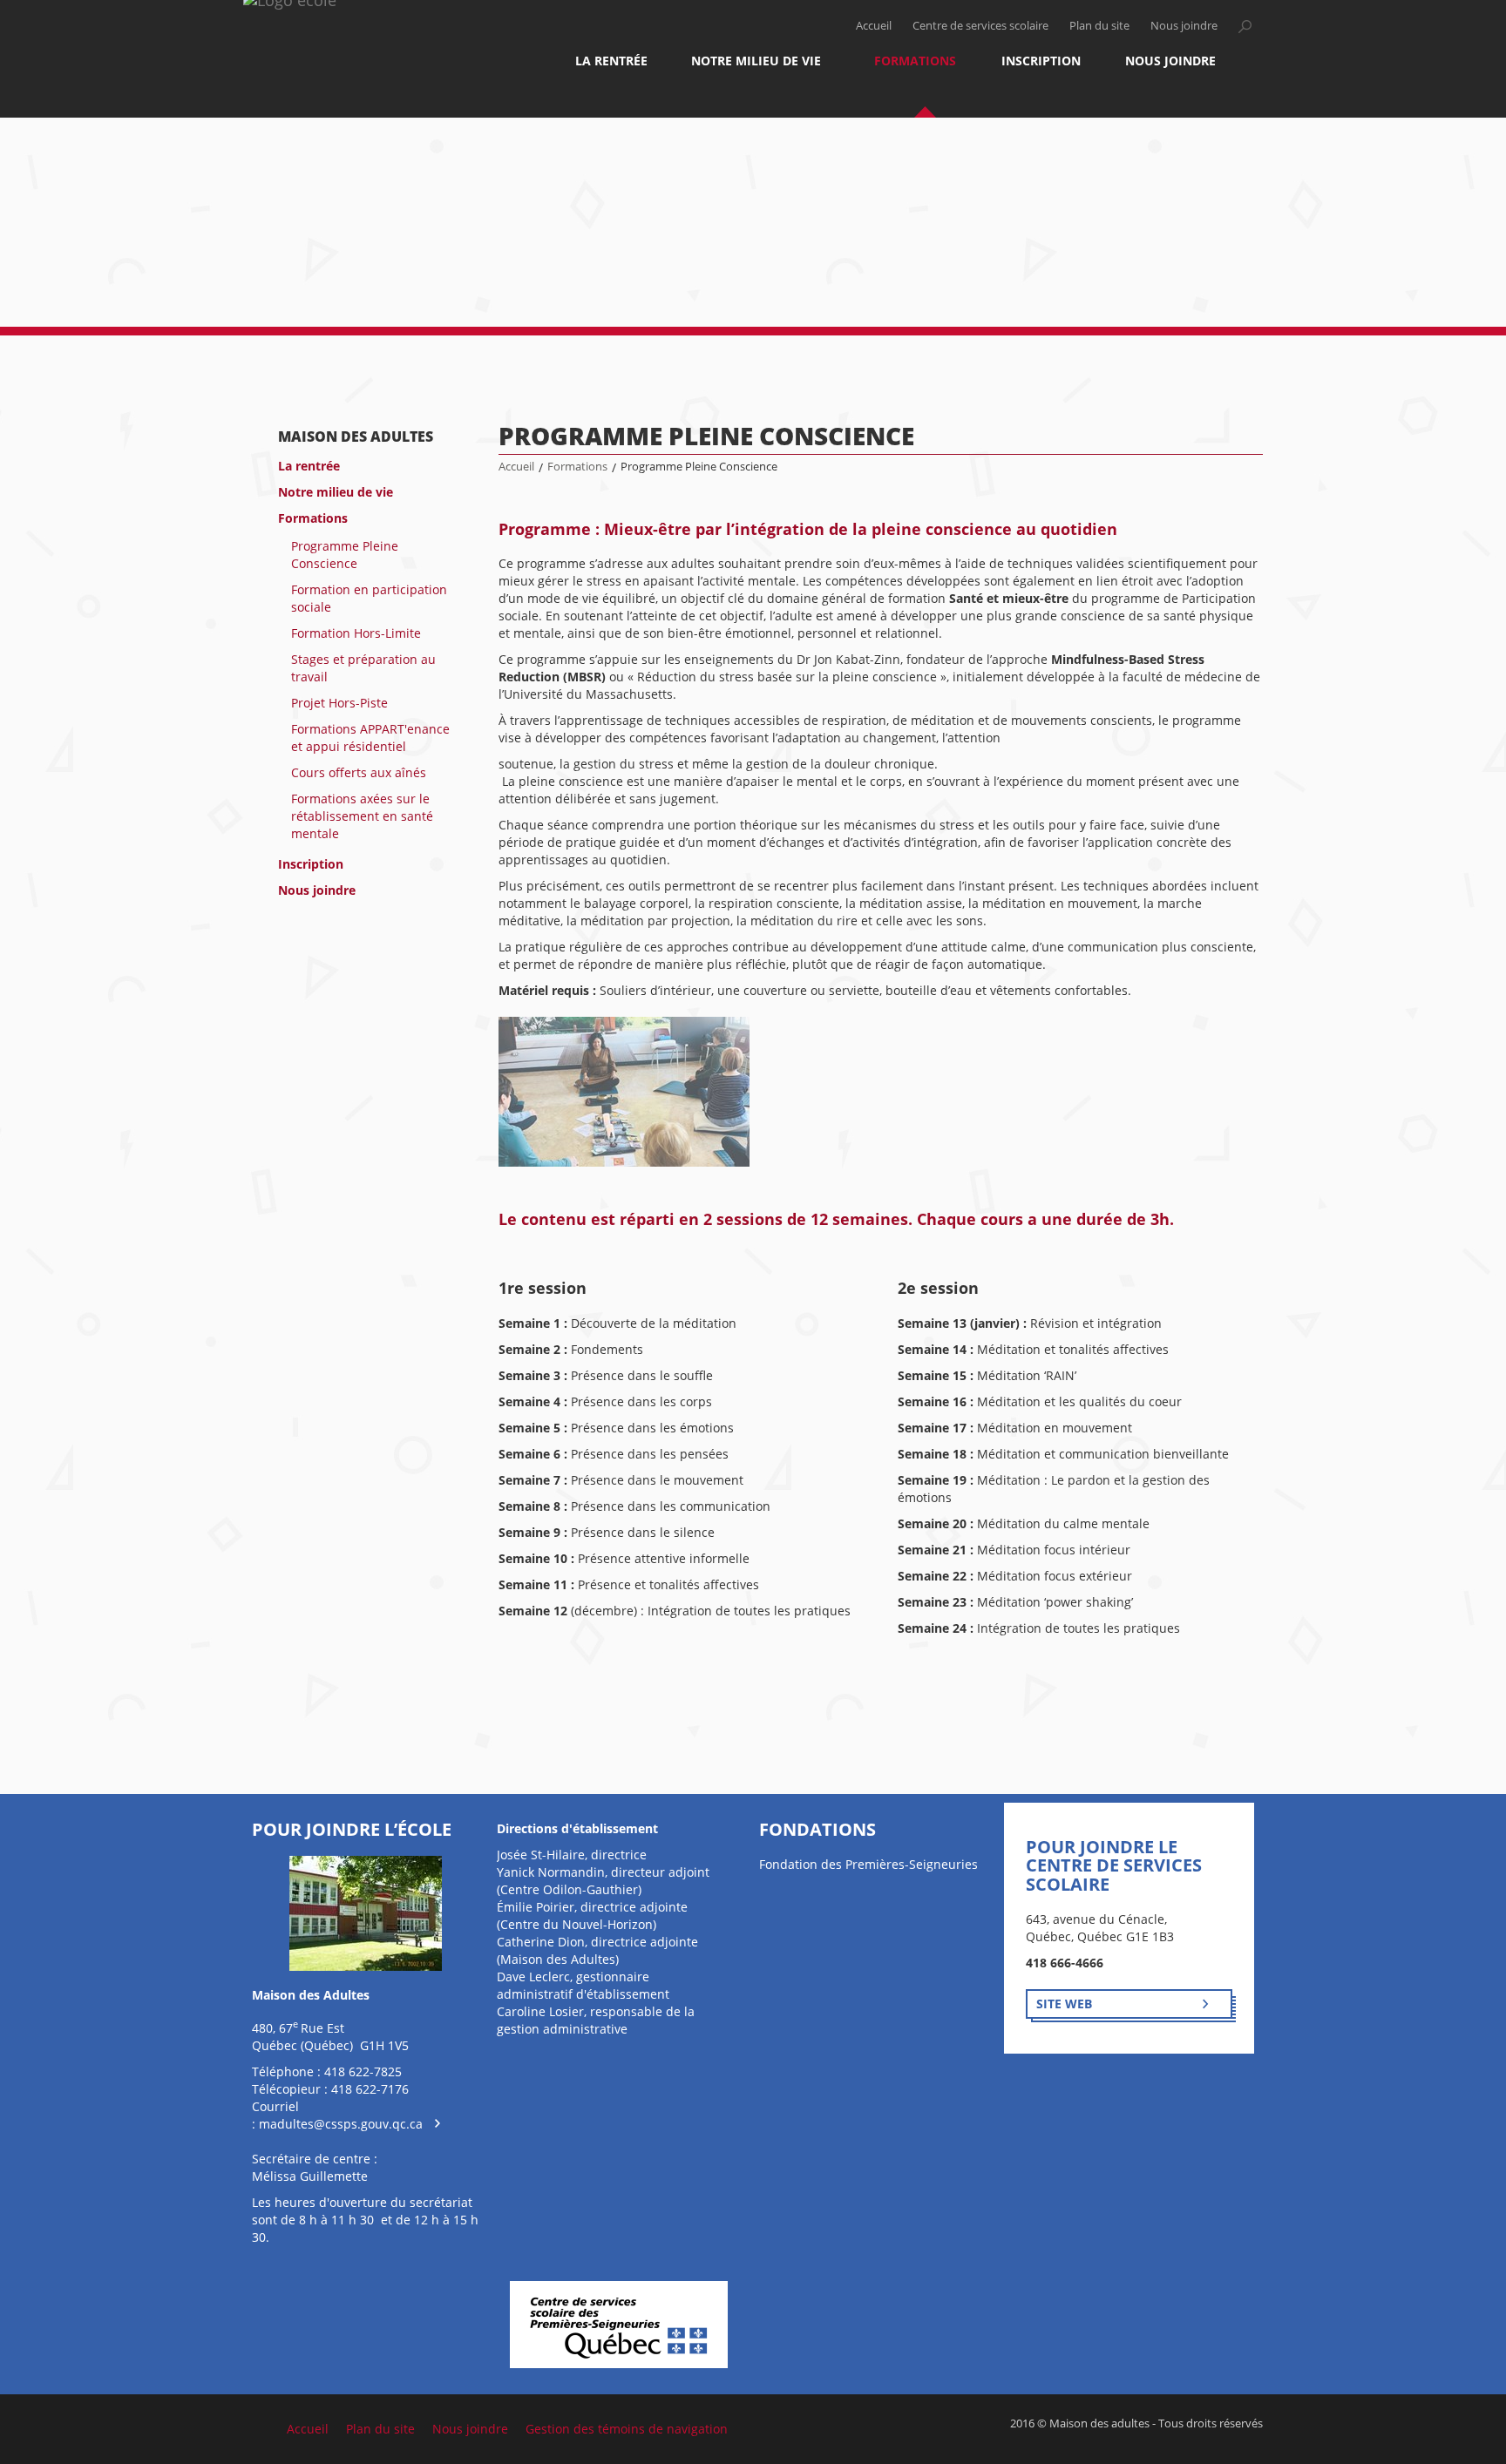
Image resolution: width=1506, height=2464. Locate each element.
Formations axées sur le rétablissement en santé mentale (362, 816)
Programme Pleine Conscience (345, 555)
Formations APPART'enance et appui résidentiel (370, 738)
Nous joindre (1184, 26)
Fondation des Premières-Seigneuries (868, 1864)
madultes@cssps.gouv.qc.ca (341, 2124)
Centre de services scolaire (980, 26)
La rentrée (611, 61)
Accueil (874, 26)
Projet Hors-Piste (339, 703)
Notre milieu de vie (756, 61)
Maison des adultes (356, 437)
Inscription (1041, 61)
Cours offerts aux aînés (359, 772)
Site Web (1064, 2004)
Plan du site (1099, 26)
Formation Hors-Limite (356, 633)
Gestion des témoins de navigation (627, 2429)
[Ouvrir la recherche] (1245, 26)
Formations (915, 61)
